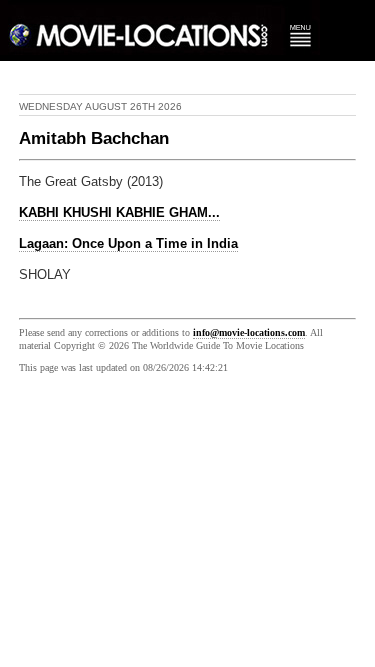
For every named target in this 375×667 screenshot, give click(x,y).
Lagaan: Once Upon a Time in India (128, 244)
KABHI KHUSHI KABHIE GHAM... (119, 213)
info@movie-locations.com (249, 332)
